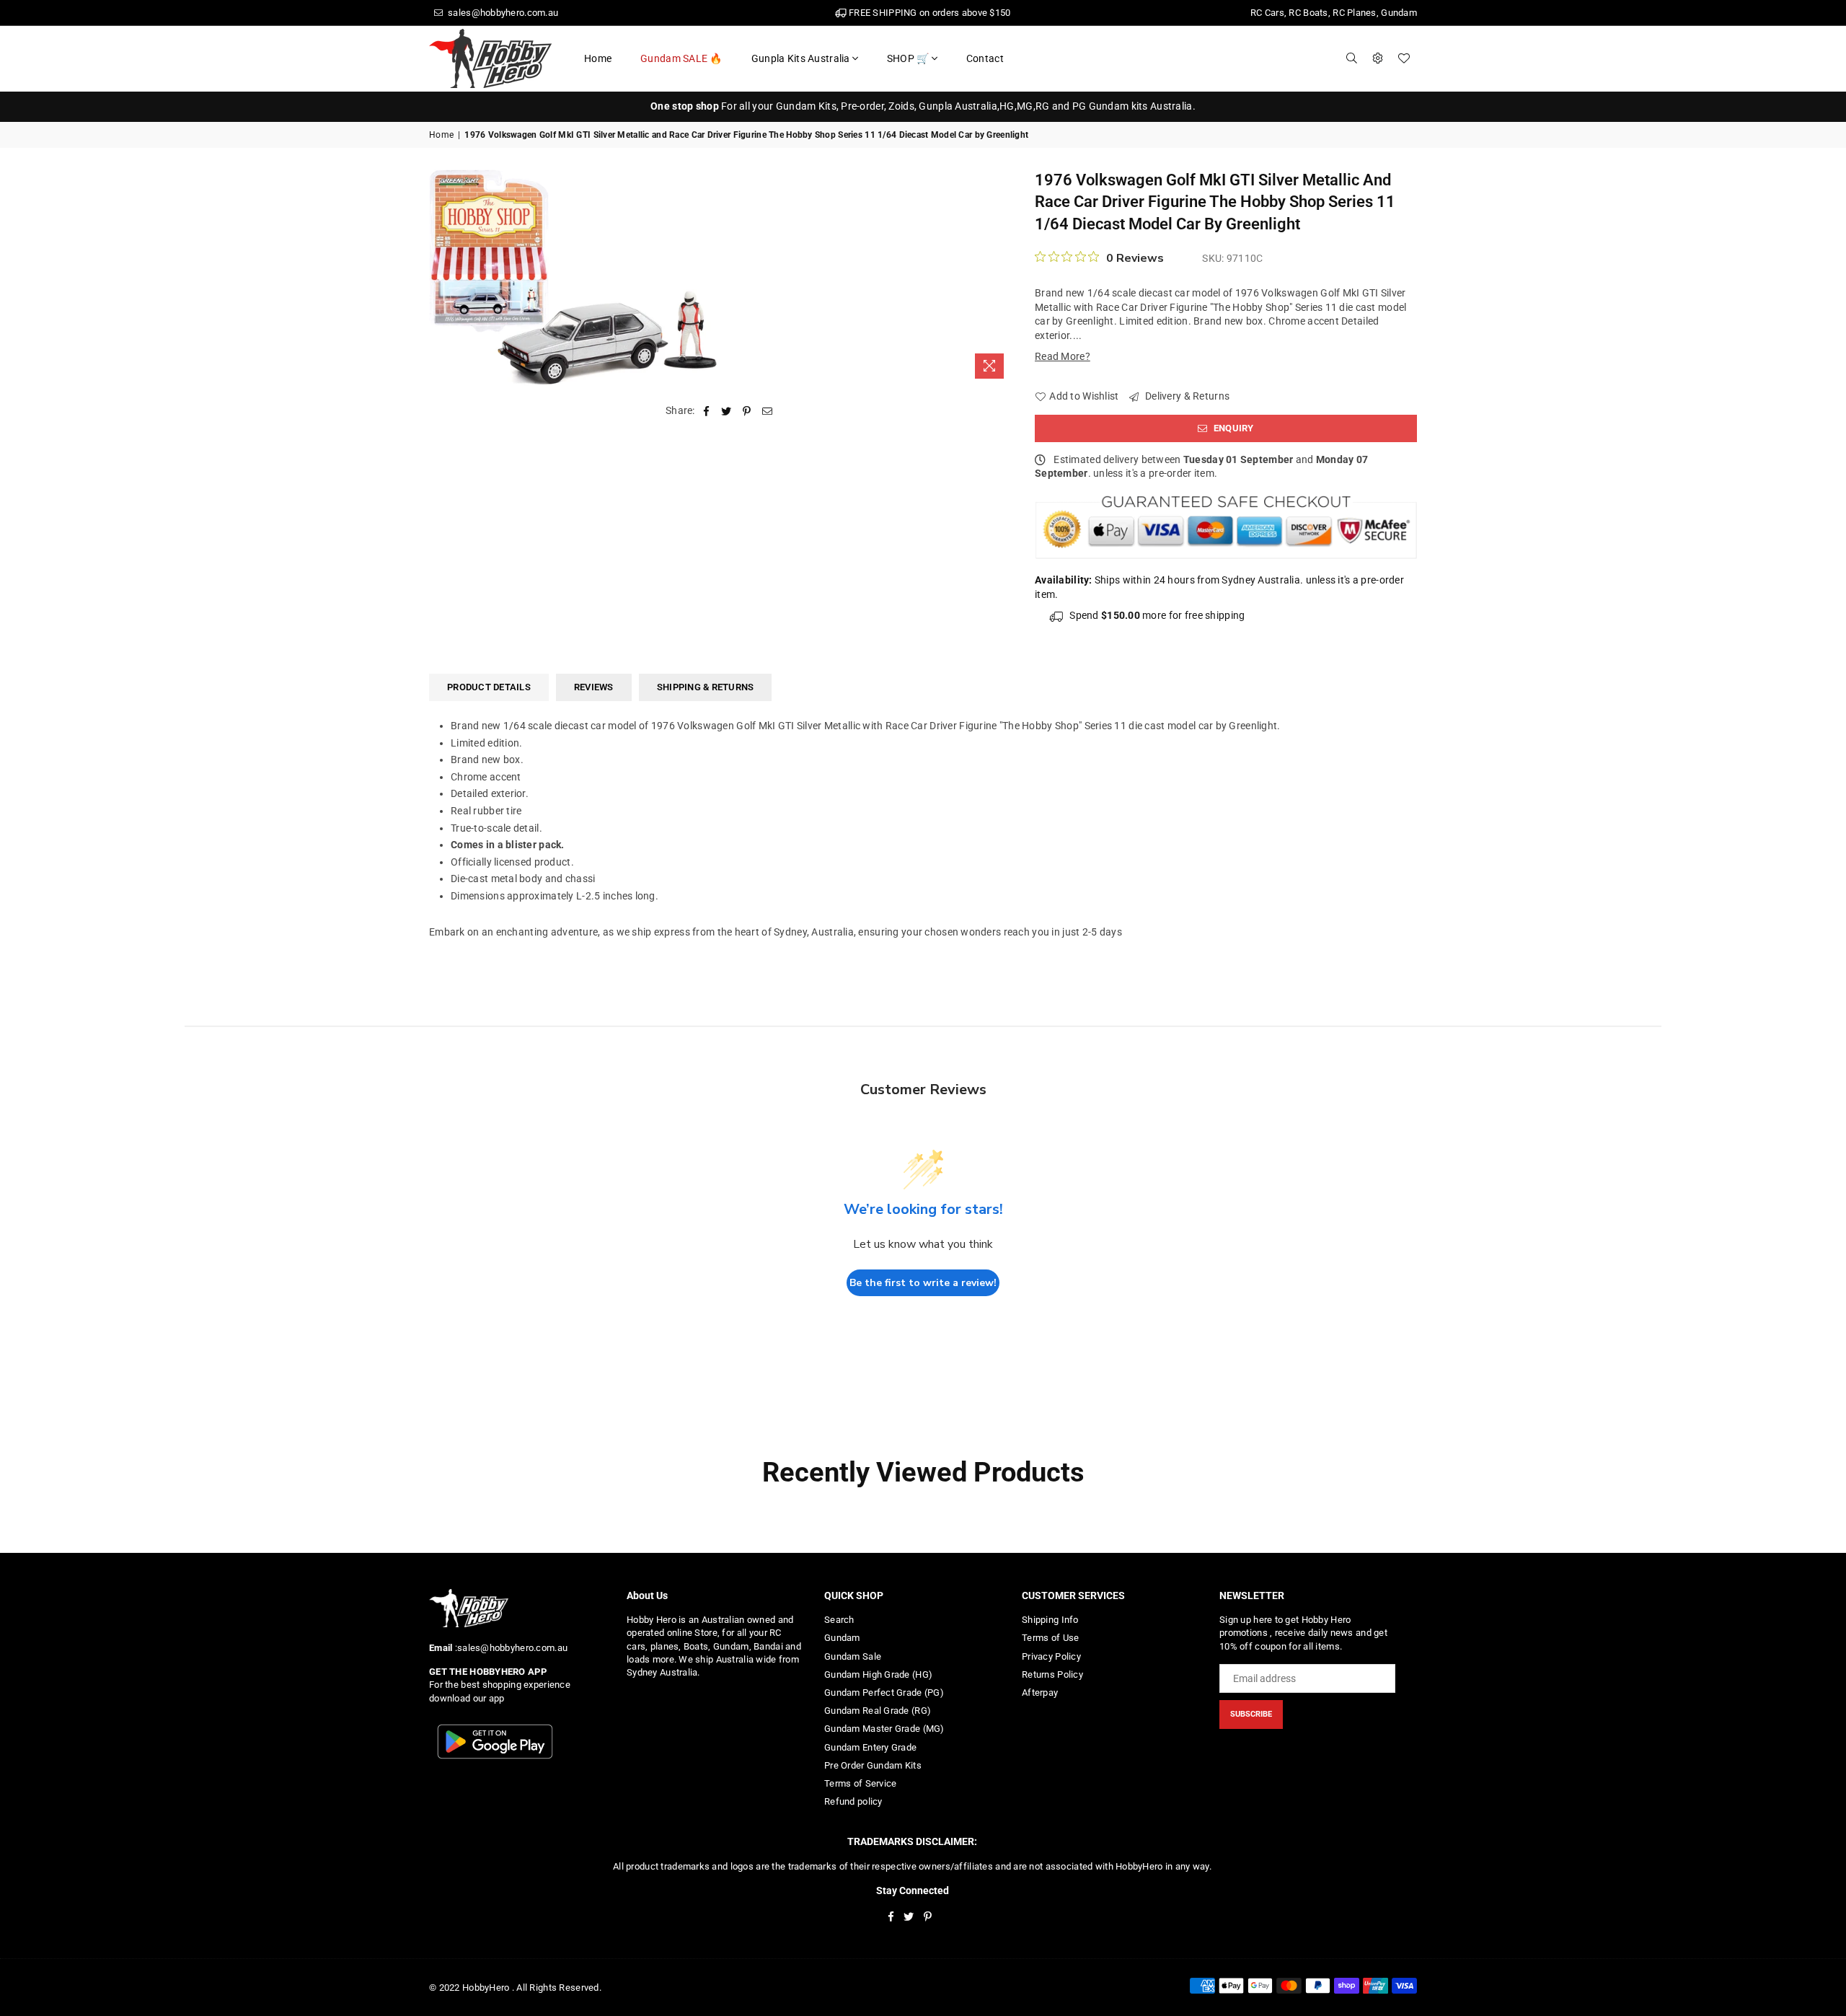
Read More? (1063, 356)
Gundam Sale (853, 1656)
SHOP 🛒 (908, 58)
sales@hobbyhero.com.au (502, 13)
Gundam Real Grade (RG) (878, 1711)
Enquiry (1233, 428)
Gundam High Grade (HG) (878, 1674)
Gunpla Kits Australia (801, 58)
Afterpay (1040, 1693)
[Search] (1352, 58)
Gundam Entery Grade (870, 1747)
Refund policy (853, 1801)
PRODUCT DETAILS (489, 687)
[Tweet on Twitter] (727, 411)
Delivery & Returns (1186, 396)
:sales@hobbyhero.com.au (510, 1648)
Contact (985, 58)
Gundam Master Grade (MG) (884, 1729)
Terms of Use (1050, 1638)
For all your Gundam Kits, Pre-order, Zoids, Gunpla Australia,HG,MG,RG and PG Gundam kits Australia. (923, 106)
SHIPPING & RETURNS (706, 687)
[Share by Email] (768, 411)
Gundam (842, 1638)
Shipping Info (1050, 1620)
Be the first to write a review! (923, 1283)
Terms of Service (860, 1783)
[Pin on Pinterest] (747, 411)
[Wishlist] (1404, 58)
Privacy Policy (1051, 1656)
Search (839, 1620)
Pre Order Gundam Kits (873, 1765)
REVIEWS (594, 687)
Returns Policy (1052, 1674)
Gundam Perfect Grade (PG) (884, 1693)
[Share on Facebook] (706, 411)
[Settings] (1378, 58)
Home (598, 58)
